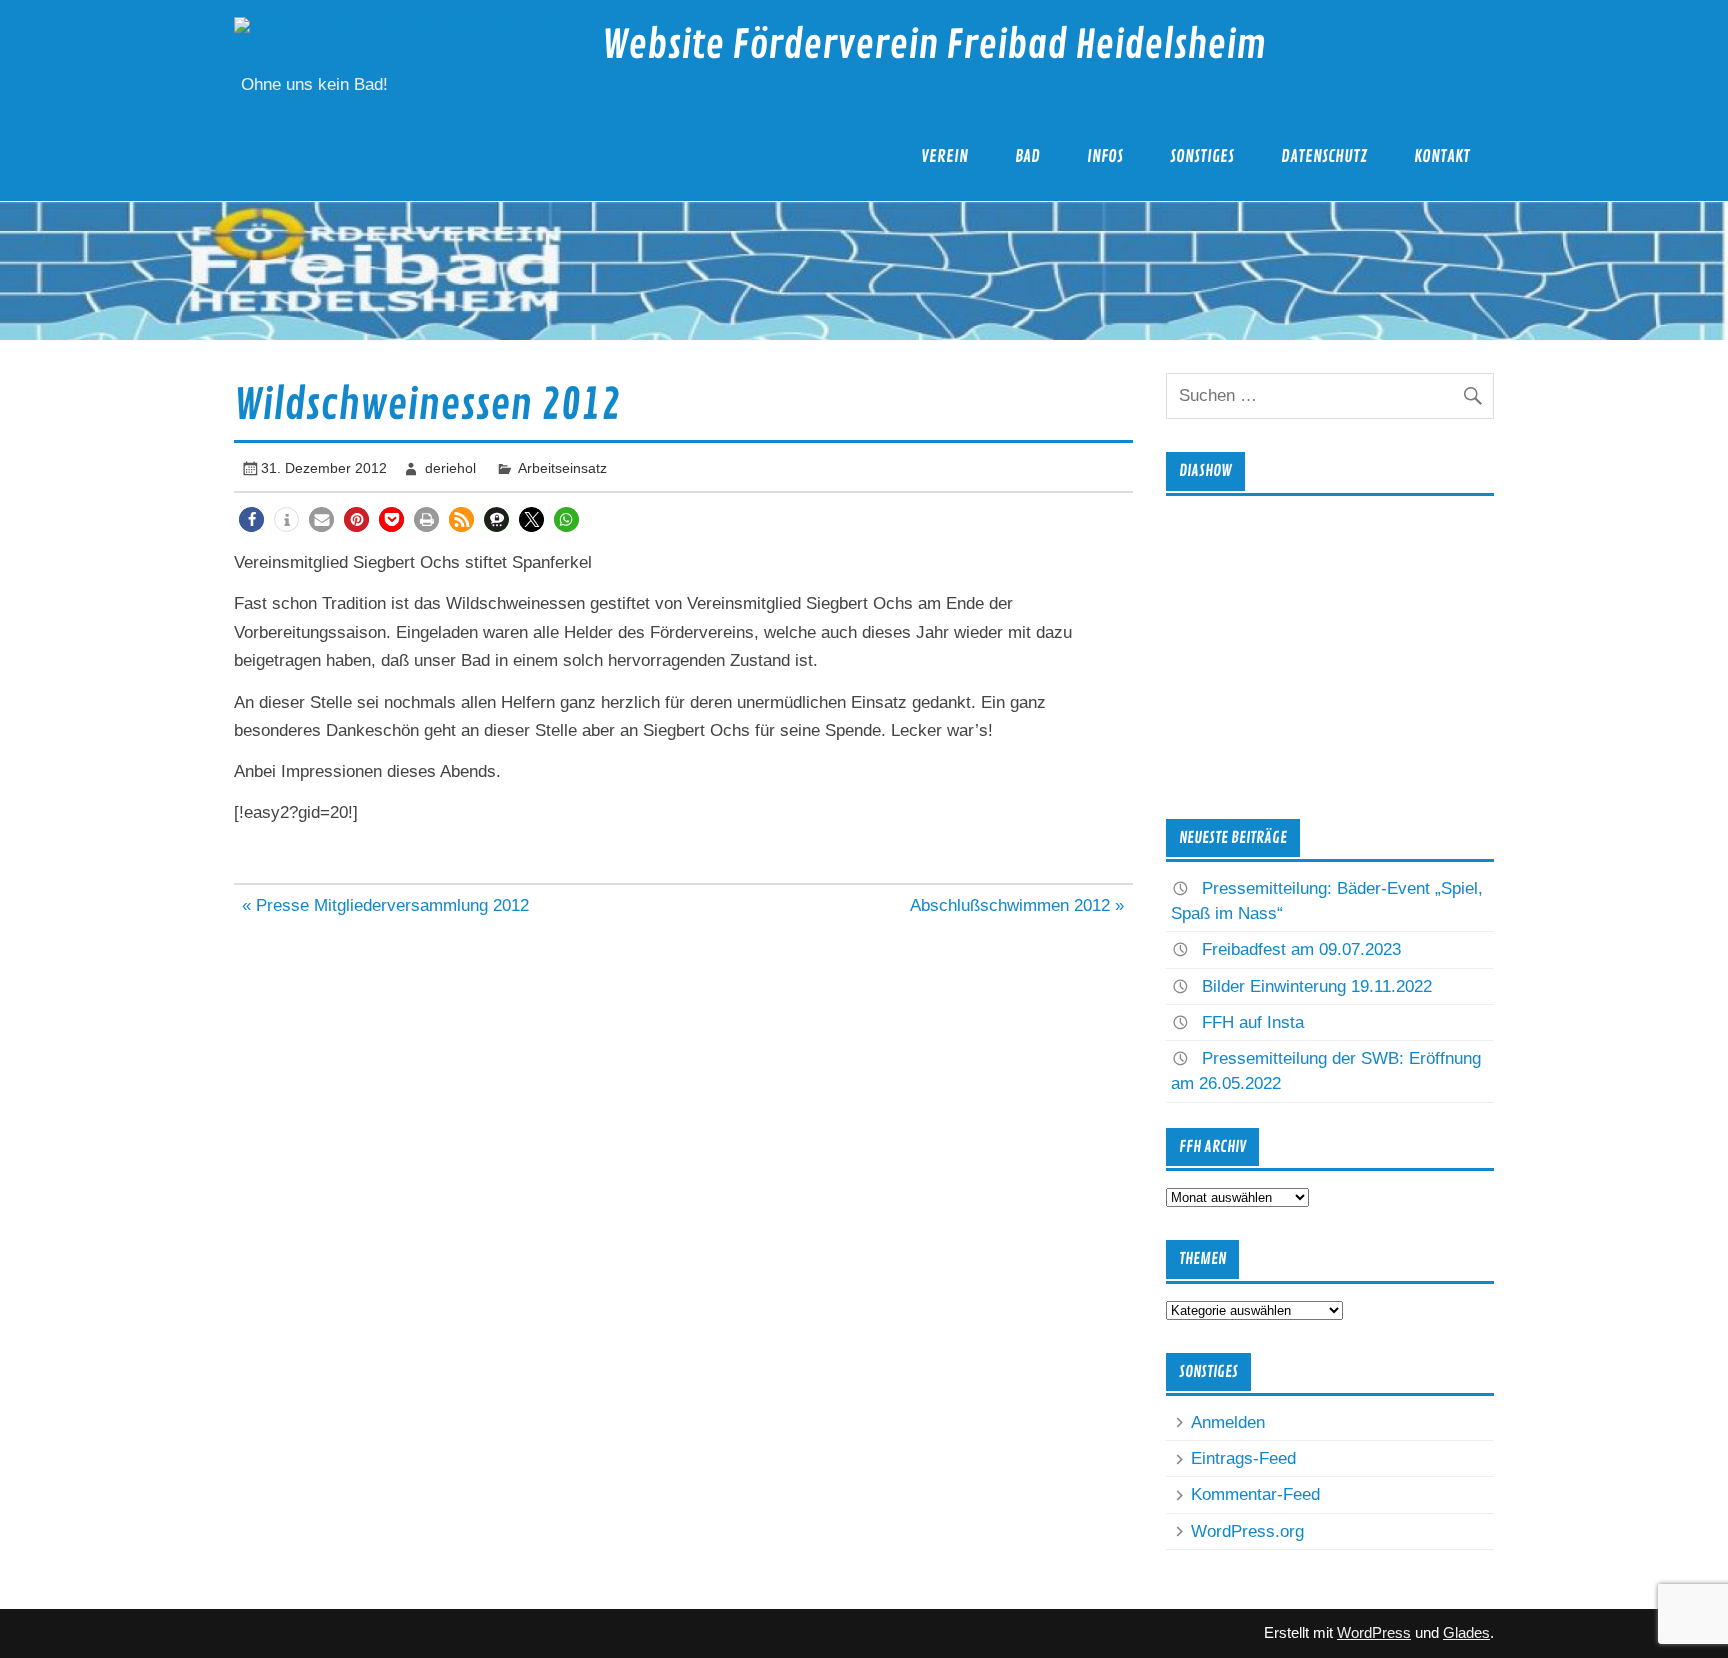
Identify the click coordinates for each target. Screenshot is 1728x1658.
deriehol (450, 468)
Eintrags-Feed (1243, 1458)
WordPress (1374, 1632)
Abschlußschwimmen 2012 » (1017, 905)
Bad (1027, 156)
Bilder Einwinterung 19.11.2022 (1317, 986)
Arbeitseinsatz (562, 468)
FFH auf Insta (1253, 1022)
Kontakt (1442, 156)
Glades (1466, 1632)
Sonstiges (1202, 156)
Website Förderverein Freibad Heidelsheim (934, 45)
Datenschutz (1324, 156)
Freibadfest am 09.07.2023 (1301, 949)
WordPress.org (1247, 1531)
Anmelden (1228, 1422)
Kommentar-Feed (1255, 1494)
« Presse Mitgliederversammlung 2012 (385, 905)
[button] (251, 519)
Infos (1105, 156)
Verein (944, 156)
